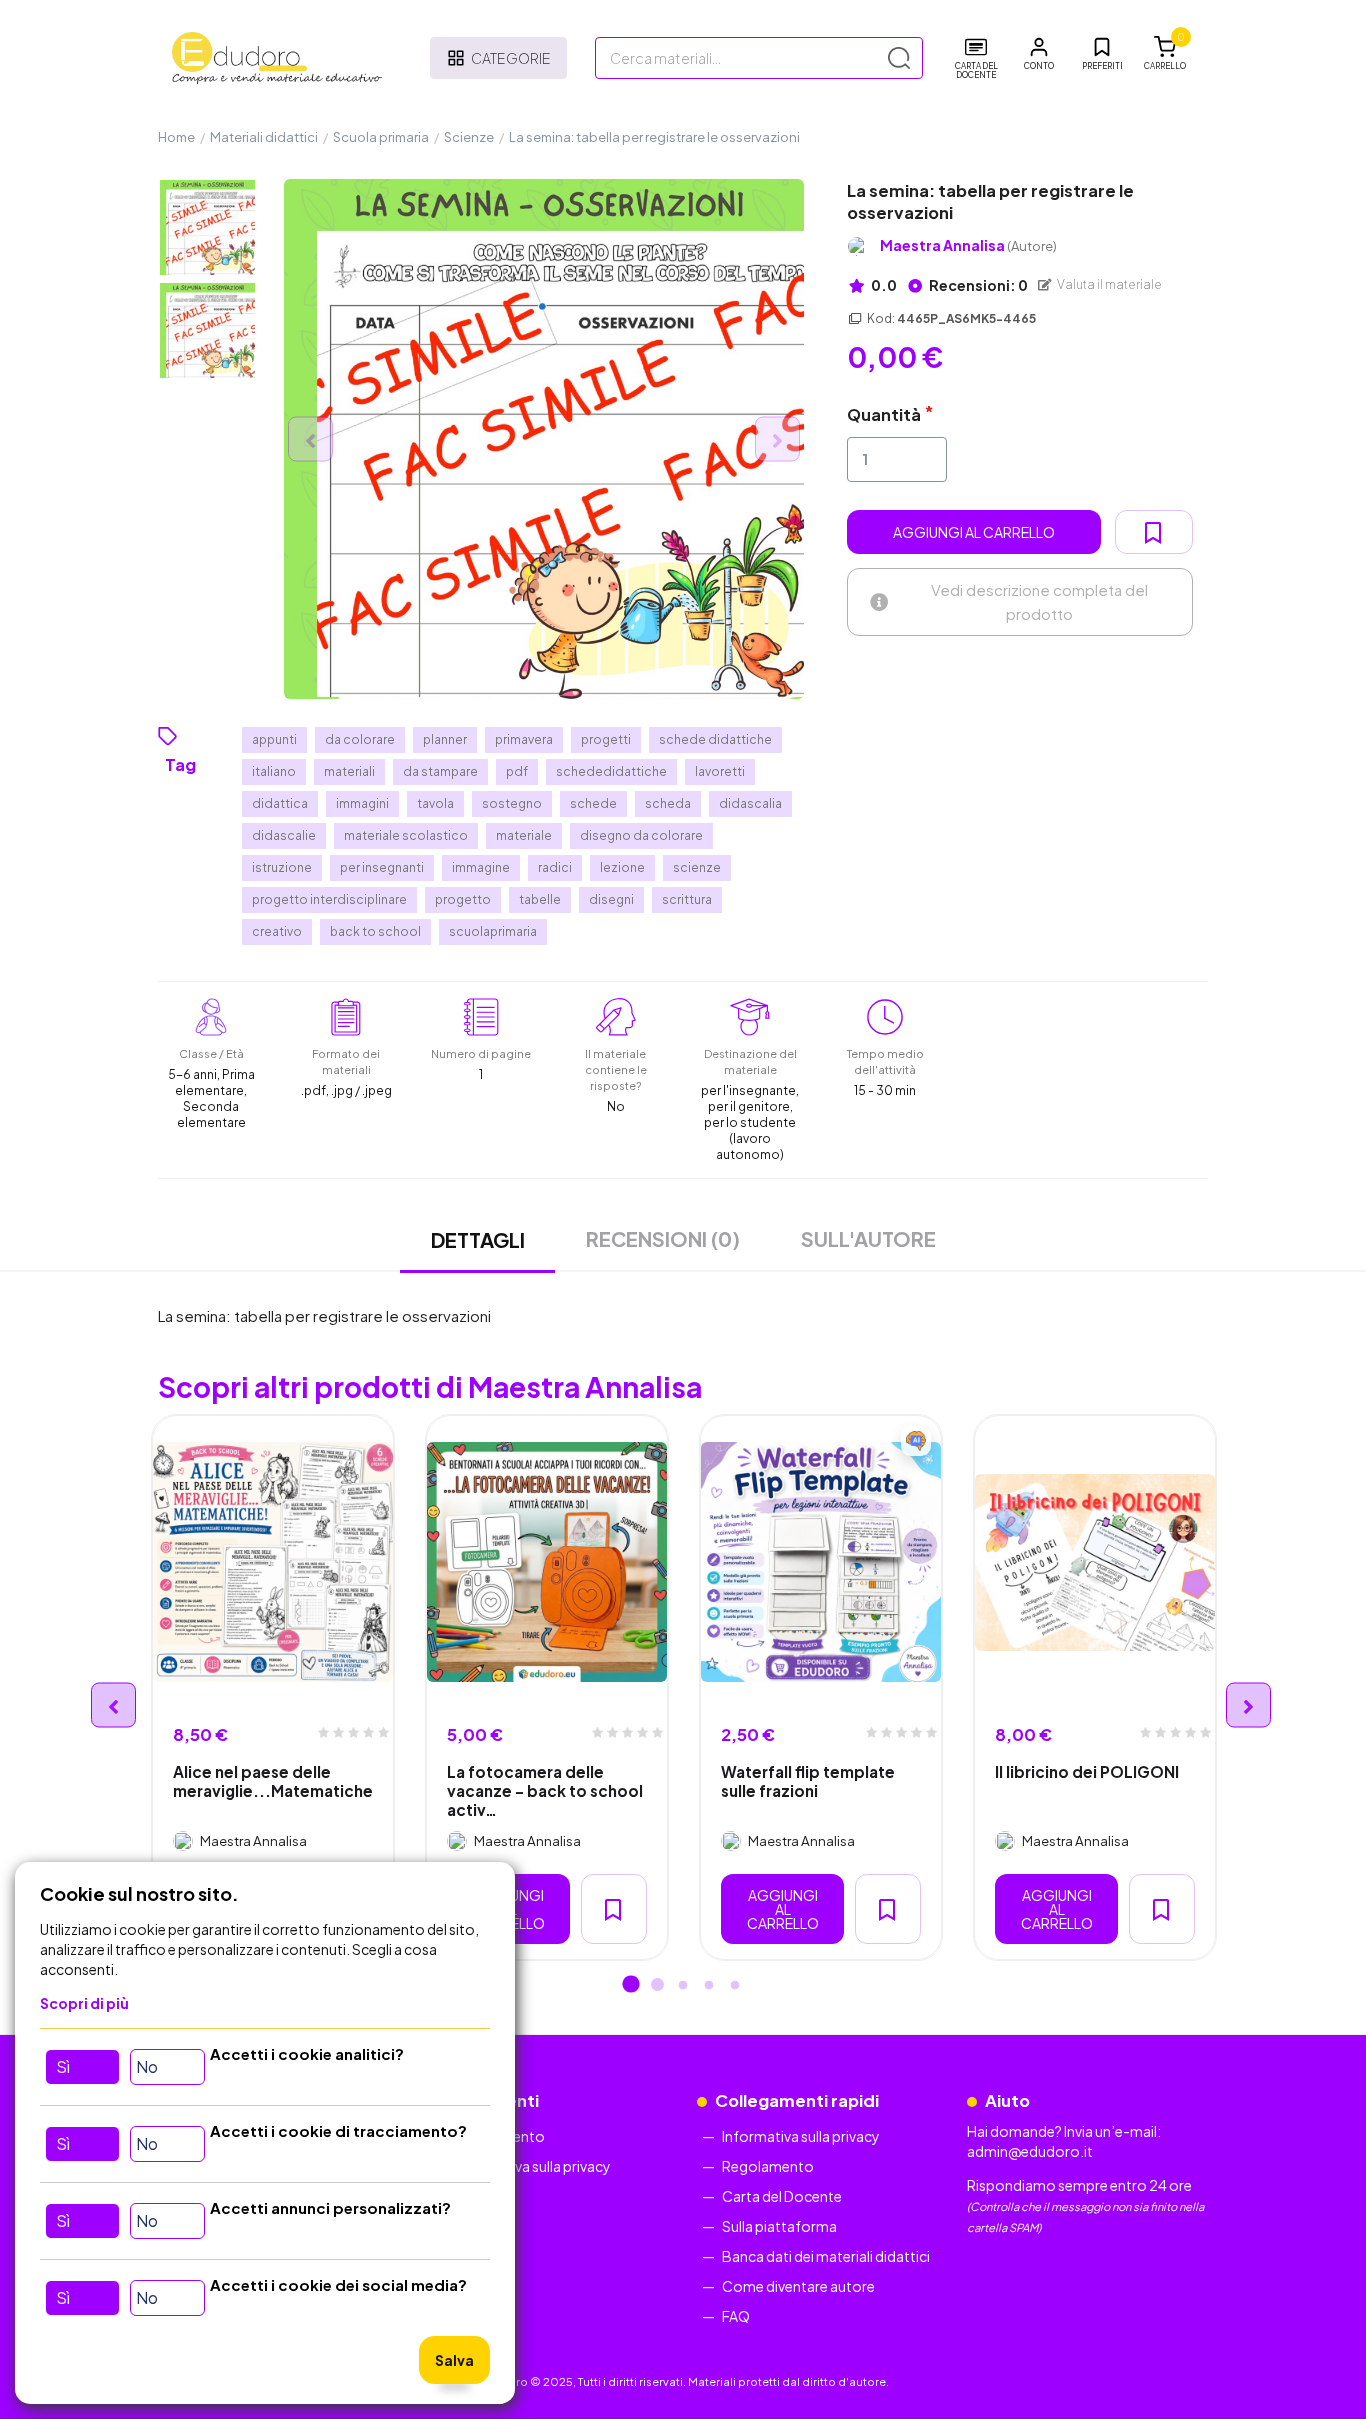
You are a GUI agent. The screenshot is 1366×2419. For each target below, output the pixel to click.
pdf (517, 771)
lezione (622, 867)
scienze (697, 867)
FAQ (736, 2316)
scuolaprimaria (493, 931)
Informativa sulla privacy (532, 2166)
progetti (606, 739)
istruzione (282, 867)
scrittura (687, 899)
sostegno (512, 803)
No (147, 2066)
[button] (1039, 54)
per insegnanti (382, 867)
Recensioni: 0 (977, 285)
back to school (375, 931)
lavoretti (720, 771)
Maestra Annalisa (968, 245)
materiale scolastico (406, 835)
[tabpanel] (273, 1687)
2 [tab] (657, 1986)
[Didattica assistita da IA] (916, 1441)
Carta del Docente (782, 2196)
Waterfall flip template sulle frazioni (808, 1781)
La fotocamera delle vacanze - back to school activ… (545, 1791)
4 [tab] (709, 1986)
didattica (280, 803)
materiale (524, 835)
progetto (463, 899)
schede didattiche (715, 739)
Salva (454, 2360)
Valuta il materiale (1108, 284)
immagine (481, 867)
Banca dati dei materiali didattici (826, 2256)
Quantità (884, 414)
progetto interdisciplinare (329, 899)
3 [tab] (683, 1986)
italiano (274, 771)
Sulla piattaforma (779, 2226)
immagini (362, 803)
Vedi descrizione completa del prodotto (1039, 601)
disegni (611, 899)
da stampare (440, 771)
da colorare (360, 739)
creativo (277, 931)
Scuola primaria (381, 137)
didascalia (750, 803)
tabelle (540, 899)
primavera (524, 739)
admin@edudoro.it (1030, 2151)
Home (176, 137)
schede (593, 803)
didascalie (284, 835)
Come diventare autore (798, 2286)
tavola (435, 803)
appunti (274, 739)
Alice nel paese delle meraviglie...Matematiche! (273, 1781)
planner (445, 739)
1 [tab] (631, 1986)
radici (555, 867)
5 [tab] (735, 1986)
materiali (349, 771)
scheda (668, 803)
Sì (63, 2066)
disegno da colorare (641, 835)
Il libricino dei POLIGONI (1087, 1771)
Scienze (469, 137)
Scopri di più (84, 2003)
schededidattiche (611, 771)
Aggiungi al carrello (974, 532)
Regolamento (768, 2166)
